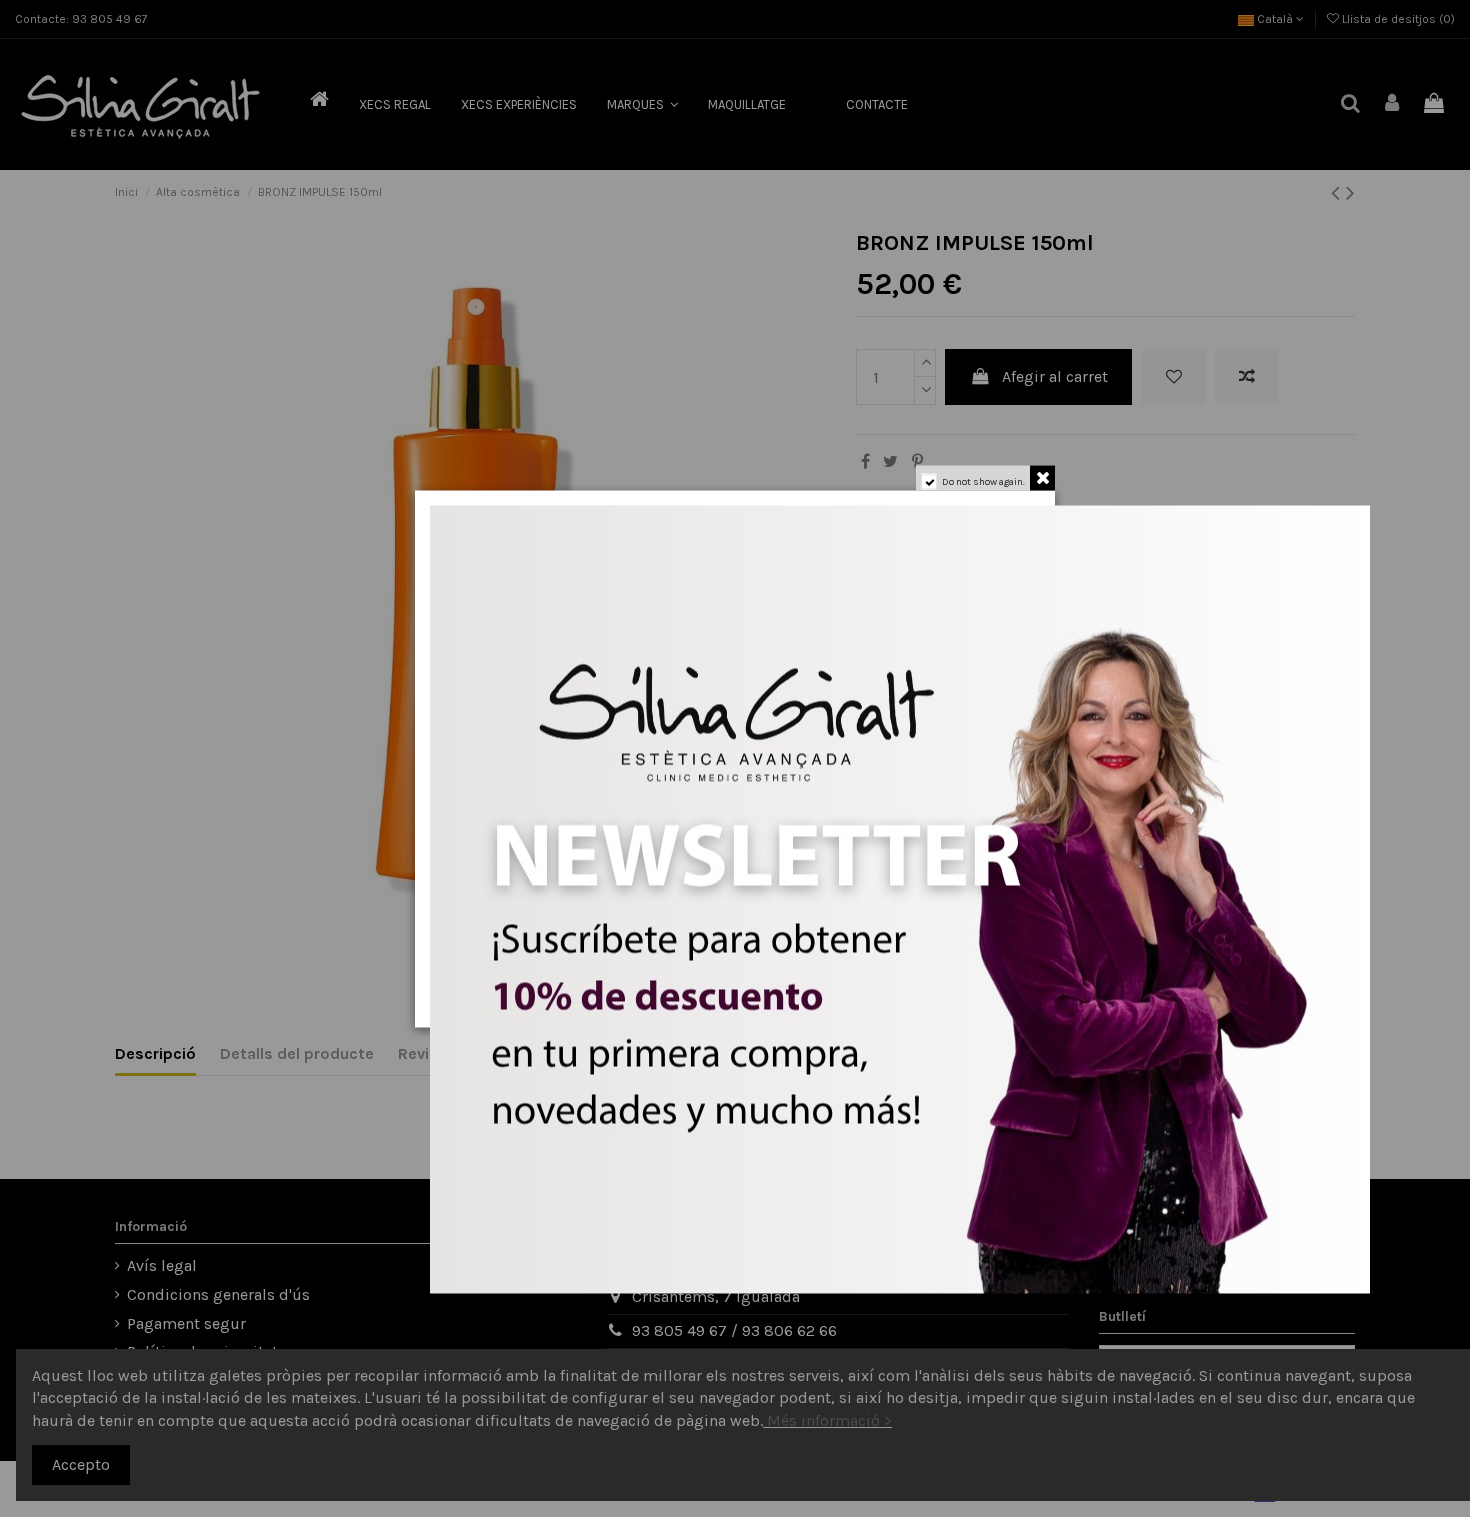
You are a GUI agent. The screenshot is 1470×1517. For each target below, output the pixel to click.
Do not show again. (983, 481)
